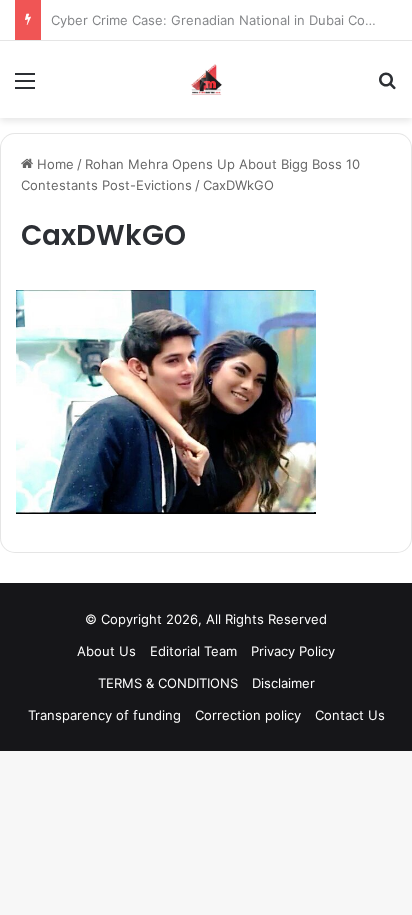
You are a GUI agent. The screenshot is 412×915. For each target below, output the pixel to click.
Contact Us (350, 715)
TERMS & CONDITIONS (168, 683)
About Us (106, 651)
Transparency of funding (104, 715)
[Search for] (387, 87)
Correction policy (248, 715)
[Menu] (25, 87)
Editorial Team (193, 651)
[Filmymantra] (206, 79)
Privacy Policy (293, 651)
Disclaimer (283, 683)
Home (53, 164)
